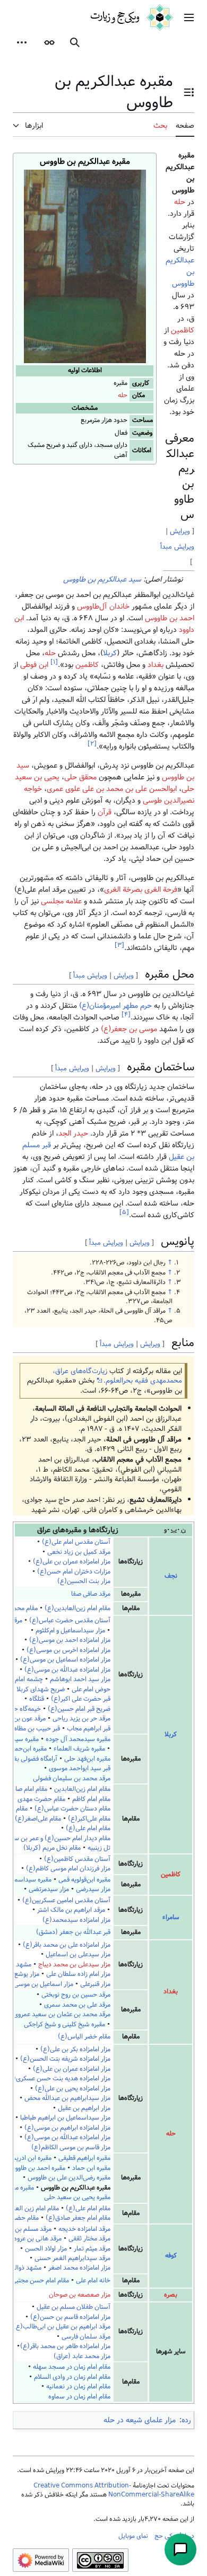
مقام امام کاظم (90, 1799)
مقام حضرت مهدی (41, 1799)
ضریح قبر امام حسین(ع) (79, 1709)
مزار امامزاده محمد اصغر (79, 2268)
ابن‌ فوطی (34, 665)
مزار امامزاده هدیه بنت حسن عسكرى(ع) (58, 2078)
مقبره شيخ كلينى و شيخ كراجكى (64, 2024)
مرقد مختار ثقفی (89, 2239)
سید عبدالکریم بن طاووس (102, 579)
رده (186, 2420)
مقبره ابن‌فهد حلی (87, 1759)
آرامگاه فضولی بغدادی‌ (29, 1759)
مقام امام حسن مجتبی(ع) (36, 2280)
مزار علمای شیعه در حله (140, 2420)
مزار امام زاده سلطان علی (78, 1974)
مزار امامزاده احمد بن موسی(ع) (70, 1640)
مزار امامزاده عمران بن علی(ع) (72, 1562)
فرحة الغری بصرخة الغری (141, 890)
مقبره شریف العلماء (79, 1749)
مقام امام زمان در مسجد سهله (72, 2367)
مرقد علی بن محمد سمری (77, 2005)
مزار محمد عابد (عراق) (82, 2356)
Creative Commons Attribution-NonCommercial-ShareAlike (114, 2490)
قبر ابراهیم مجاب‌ (89, 1729)
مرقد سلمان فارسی (86, 2337)
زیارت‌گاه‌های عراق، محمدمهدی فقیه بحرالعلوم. (117, 1376)
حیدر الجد (73, 1133)
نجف (171, 1576)
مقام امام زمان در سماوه (79, 2397)
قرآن (105, 812)
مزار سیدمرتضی (49, 1889)
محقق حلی (80, 777)
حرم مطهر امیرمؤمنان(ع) (115, 1006)
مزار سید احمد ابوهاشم (80, 1679)
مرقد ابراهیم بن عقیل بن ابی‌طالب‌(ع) (62, 2327)
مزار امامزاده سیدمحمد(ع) (76, 1920)
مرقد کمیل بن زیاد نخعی (79, 1552)
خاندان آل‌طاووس (103, 606)
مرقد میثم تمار (92, 2249)
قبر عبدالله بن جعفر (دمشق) (73, 1932)
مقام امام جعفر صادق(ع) (78, 2218)
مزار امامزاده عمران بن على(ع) (72, 2069)
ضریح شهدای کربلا (41, 1689)
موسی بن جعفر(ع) (129, 1029)
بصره (171, 2295)
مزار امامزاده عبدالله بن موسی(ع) (67, 1670)
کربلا (110, 653)
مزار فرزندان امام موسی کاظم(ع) (68, 1869)
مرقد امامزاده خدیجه (84, 2229)
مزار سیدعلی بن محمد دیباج (74, 1964)
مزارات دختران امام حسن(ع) (74, 1572)
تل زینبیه (99, 1848)
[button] (189, 17)
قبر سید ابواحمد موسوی (80, 1768)
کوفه (171, 2256)
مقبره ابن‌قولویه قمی (84, 1880)
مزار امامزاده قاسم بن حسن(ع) (70, 2317)
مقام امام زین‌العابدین (82, 1789)
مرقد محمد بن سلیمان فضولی (72, 1778)
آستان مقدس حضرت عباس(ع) (70, 1620)
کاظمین (183, 330)
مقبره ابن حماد (91, 2168)
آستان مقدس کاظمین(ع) (77, 1859)
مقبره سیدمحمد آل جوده (78, 1739)
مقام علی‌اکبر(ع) (89, 1819)
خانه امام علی (93, 2280)
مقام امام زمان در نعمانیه (78, 2386)
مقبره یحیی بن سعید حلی (77, 2197)
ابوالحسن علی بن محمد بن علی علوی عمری (112, 789)
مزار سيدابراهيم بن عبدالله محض (67, 2098)
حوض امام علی (91, 1689)
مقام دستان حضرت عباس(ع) (72, 1809)
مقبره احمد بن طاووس (36, 2168)
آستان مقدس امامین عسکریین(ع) (66, 1900)
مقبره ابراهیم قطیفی (84, 2158)
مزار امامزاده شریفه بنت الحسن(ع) (65, 2059)
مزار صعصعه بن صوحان (80, 2295)
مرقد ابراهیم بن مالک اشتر (71, 1910)
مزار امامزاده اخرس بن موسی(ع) (68, 1650)
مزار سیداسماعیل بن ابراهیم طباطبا (65, 2118)
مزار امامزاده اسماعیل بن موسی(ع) (65, 1660)
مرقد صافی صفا (91, 1594)
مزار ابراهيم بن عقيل (84, 2108)
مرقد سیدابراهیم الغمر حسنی (72, 2258)
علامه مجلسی (61, 901)
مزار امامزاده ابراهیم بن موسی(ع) (67, 2128)
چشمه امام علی (23, 1679)
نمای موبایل (133, 2536)
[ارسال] (180, 2549)
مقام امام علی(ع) (88, 1828)
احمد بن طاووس (170, 618)
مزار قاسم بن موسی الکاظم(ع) (71, 2147)
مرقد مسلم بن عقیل (26, 2229)
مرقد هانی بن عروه (38, 2239)
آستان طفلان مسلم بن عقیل (74, 2307)
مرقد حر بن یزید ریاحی (81, 1718)
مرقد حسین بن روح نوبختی (76, 1995)
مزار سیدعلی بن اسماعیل (78, 1954)
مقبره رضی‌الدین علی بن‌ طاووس (69, 2178)
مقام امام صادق (27, 1789)
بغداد (156, 665)
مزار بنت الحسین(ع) (84, 1581)
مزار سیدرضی (93, 1889)
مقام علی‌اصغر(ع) (38, 1819)
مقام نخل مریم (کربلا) (52, 1848)
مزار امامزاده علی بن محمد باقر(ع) (67, 1945)
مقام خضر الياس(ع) (84, 2037)
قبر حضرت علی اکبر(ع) (81, 1699)
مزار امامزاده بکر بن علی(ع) (75, 2049)
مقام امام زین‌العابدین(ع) (77, 1608)
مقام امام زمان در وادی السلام (72, 2377)
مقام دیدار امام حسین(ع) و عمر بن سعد (58, 1838)
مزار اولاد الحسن (46, 2249)
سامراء (171, 1917)
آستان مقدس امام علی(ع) (76, 1542)
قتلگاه (37, 1699)
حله (123, 395)
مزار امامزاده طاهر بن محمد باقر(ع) (65, 2346)
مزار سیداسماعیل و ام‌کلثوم (70, 1630)
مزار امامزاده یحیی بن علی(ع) (73, 2089)
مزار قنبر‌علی (95, 1984)
